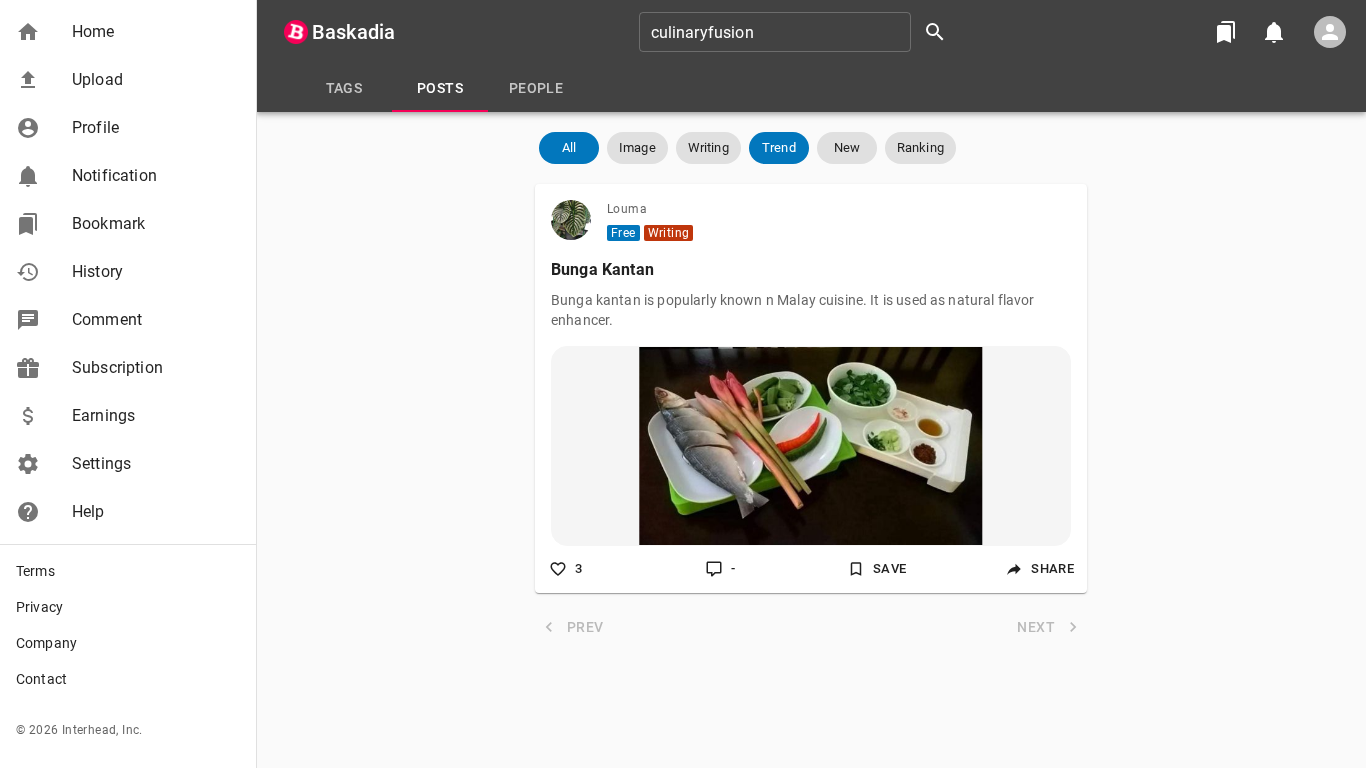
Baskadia (353, 32)
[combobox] (799, 32)
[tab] (344, 88)
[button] (128, 32)
